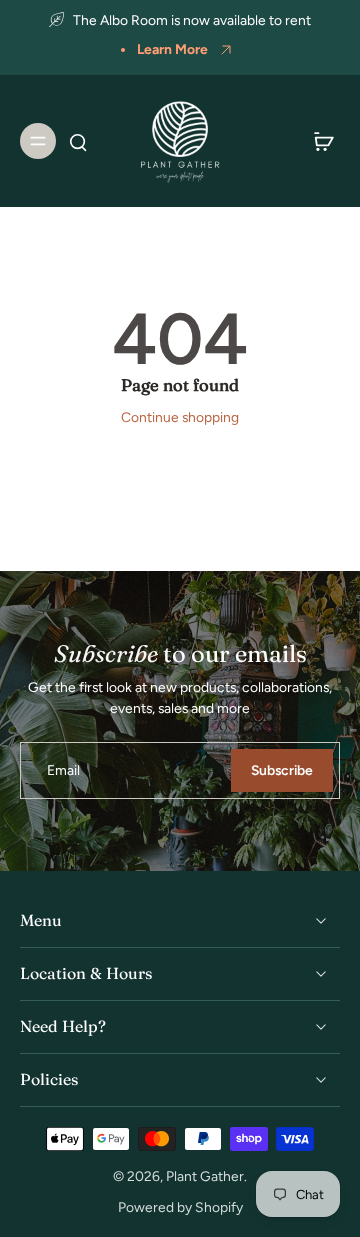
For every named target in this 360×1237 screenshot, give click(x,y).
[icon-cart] (318, 141)
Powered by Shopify (180, 1207)
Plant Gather (205, 1176)
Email (63, 770)
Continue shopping (180, 417)
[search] (78, 141)
